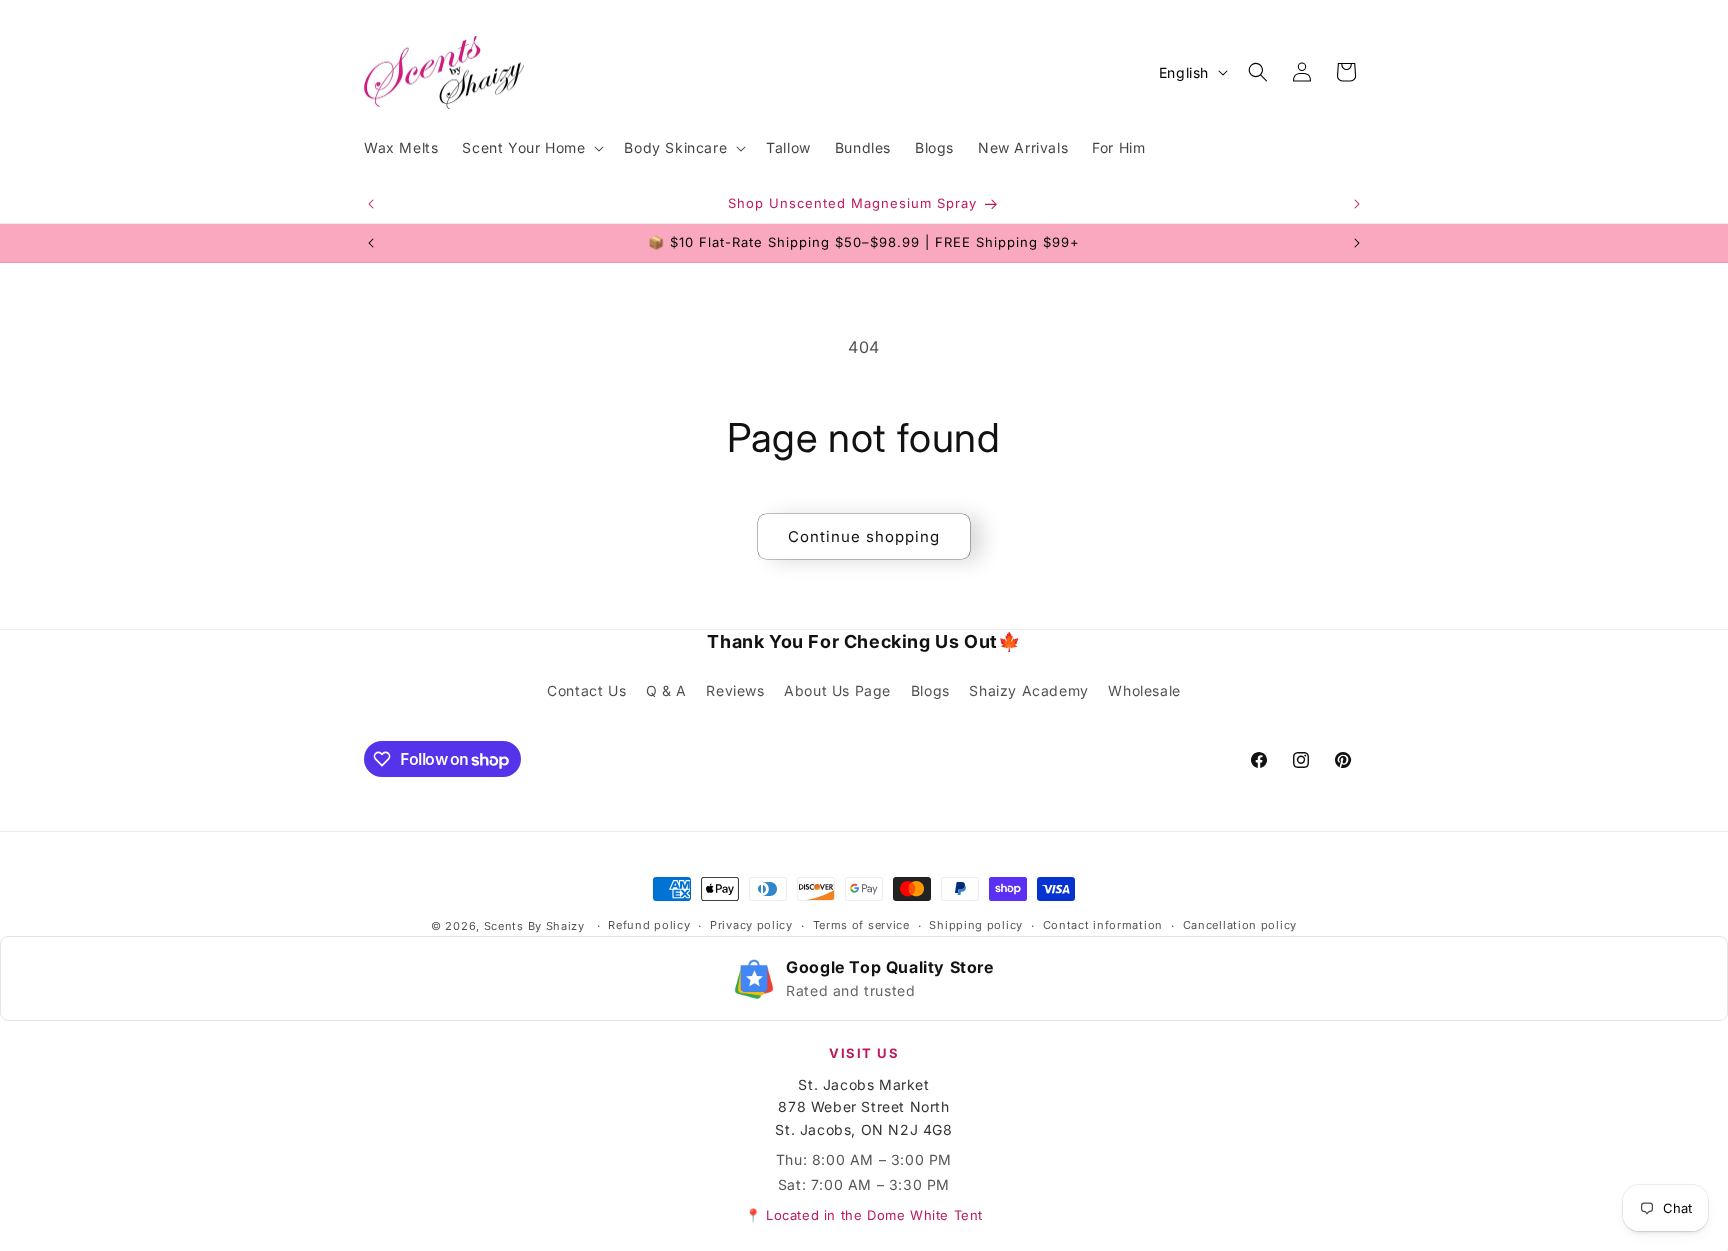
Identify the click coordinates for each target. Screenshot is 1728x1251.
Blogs (930, 691)
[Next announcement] (1357, 204)
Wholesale (1144, 691)
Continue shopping (864, 536)
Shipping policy (976, 926)
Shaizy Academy (1028, 691)
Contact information (1103, 926)
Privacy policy (751, 926)
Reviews (735, 691)
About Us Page (837, 691)
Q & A (666, 691)
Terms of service (861, 926)
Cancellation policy (1240, 926)
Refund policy (649, 926)
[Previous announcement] (371, 204)
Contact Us (586, 691)
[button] (531, 148)
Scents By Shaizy (534, 926)
